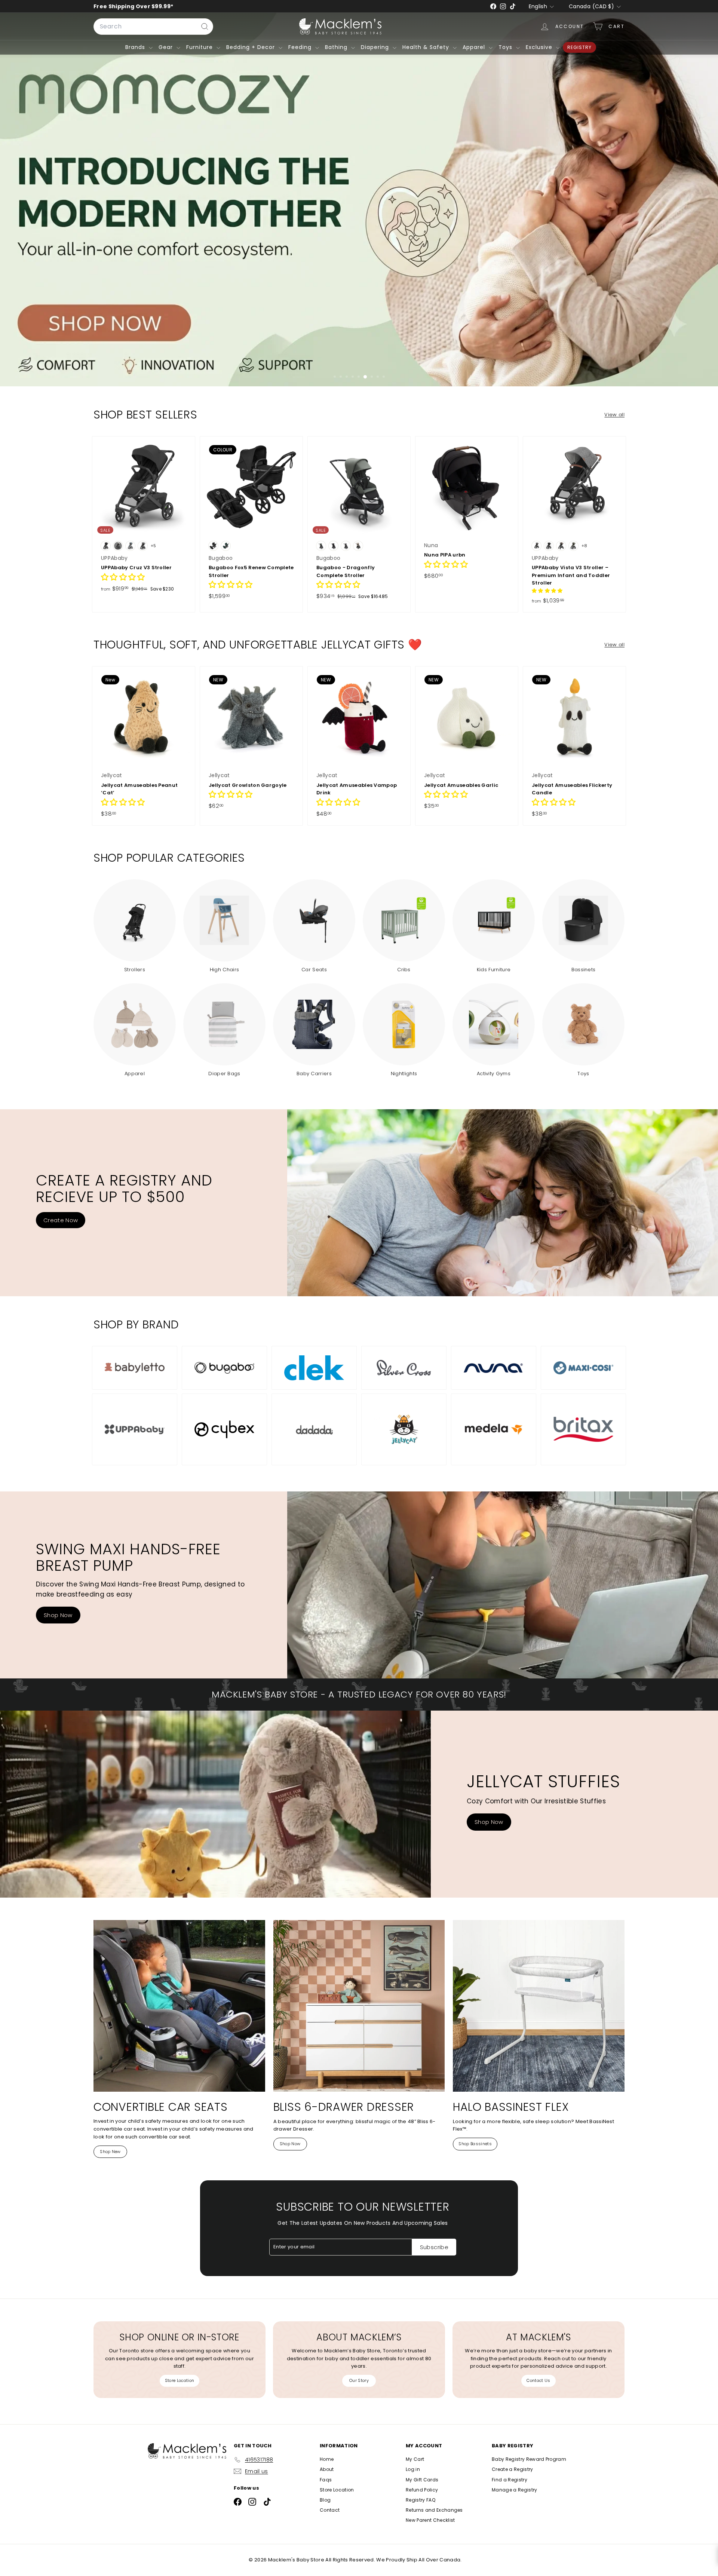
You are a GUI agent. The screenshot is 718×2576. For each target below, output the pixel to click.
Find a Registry (510, 2480)
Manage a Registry (515, 2490)
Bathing (337, 47)
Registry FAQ (421, 2500)
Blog (325, 2500)
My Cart (415, 2459)
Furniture (200, 47)
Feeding (301, 47)
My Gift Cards (422, 2480)
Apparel (475, 47)
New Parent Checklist (430, 2520)
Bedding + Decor (251, 47)
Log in (413, 2469)
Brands (136, 47)
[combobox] (153, 27)
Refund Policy (422, 2490)
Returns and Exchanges (434, 2510)
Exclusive (540, 47)
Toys (506, 47)
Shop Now (58, 1615)
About (327, 2469)
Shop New (110, 2152)
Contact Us (538, 2380)
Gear (167, 47)
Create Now (61, 1220)
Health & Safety (427, 47)
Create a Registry (513, 2469)
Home (327, 2459)
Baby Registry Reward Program (529, 2459)
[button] (123, 578)
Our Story (359, 2380)
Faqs (326, 2480)
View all (614, 415)
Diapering (376, 47)
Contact (330, 2510)
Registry (579, 47)
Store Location (180, 2380)
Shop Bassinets (475, 2144)
